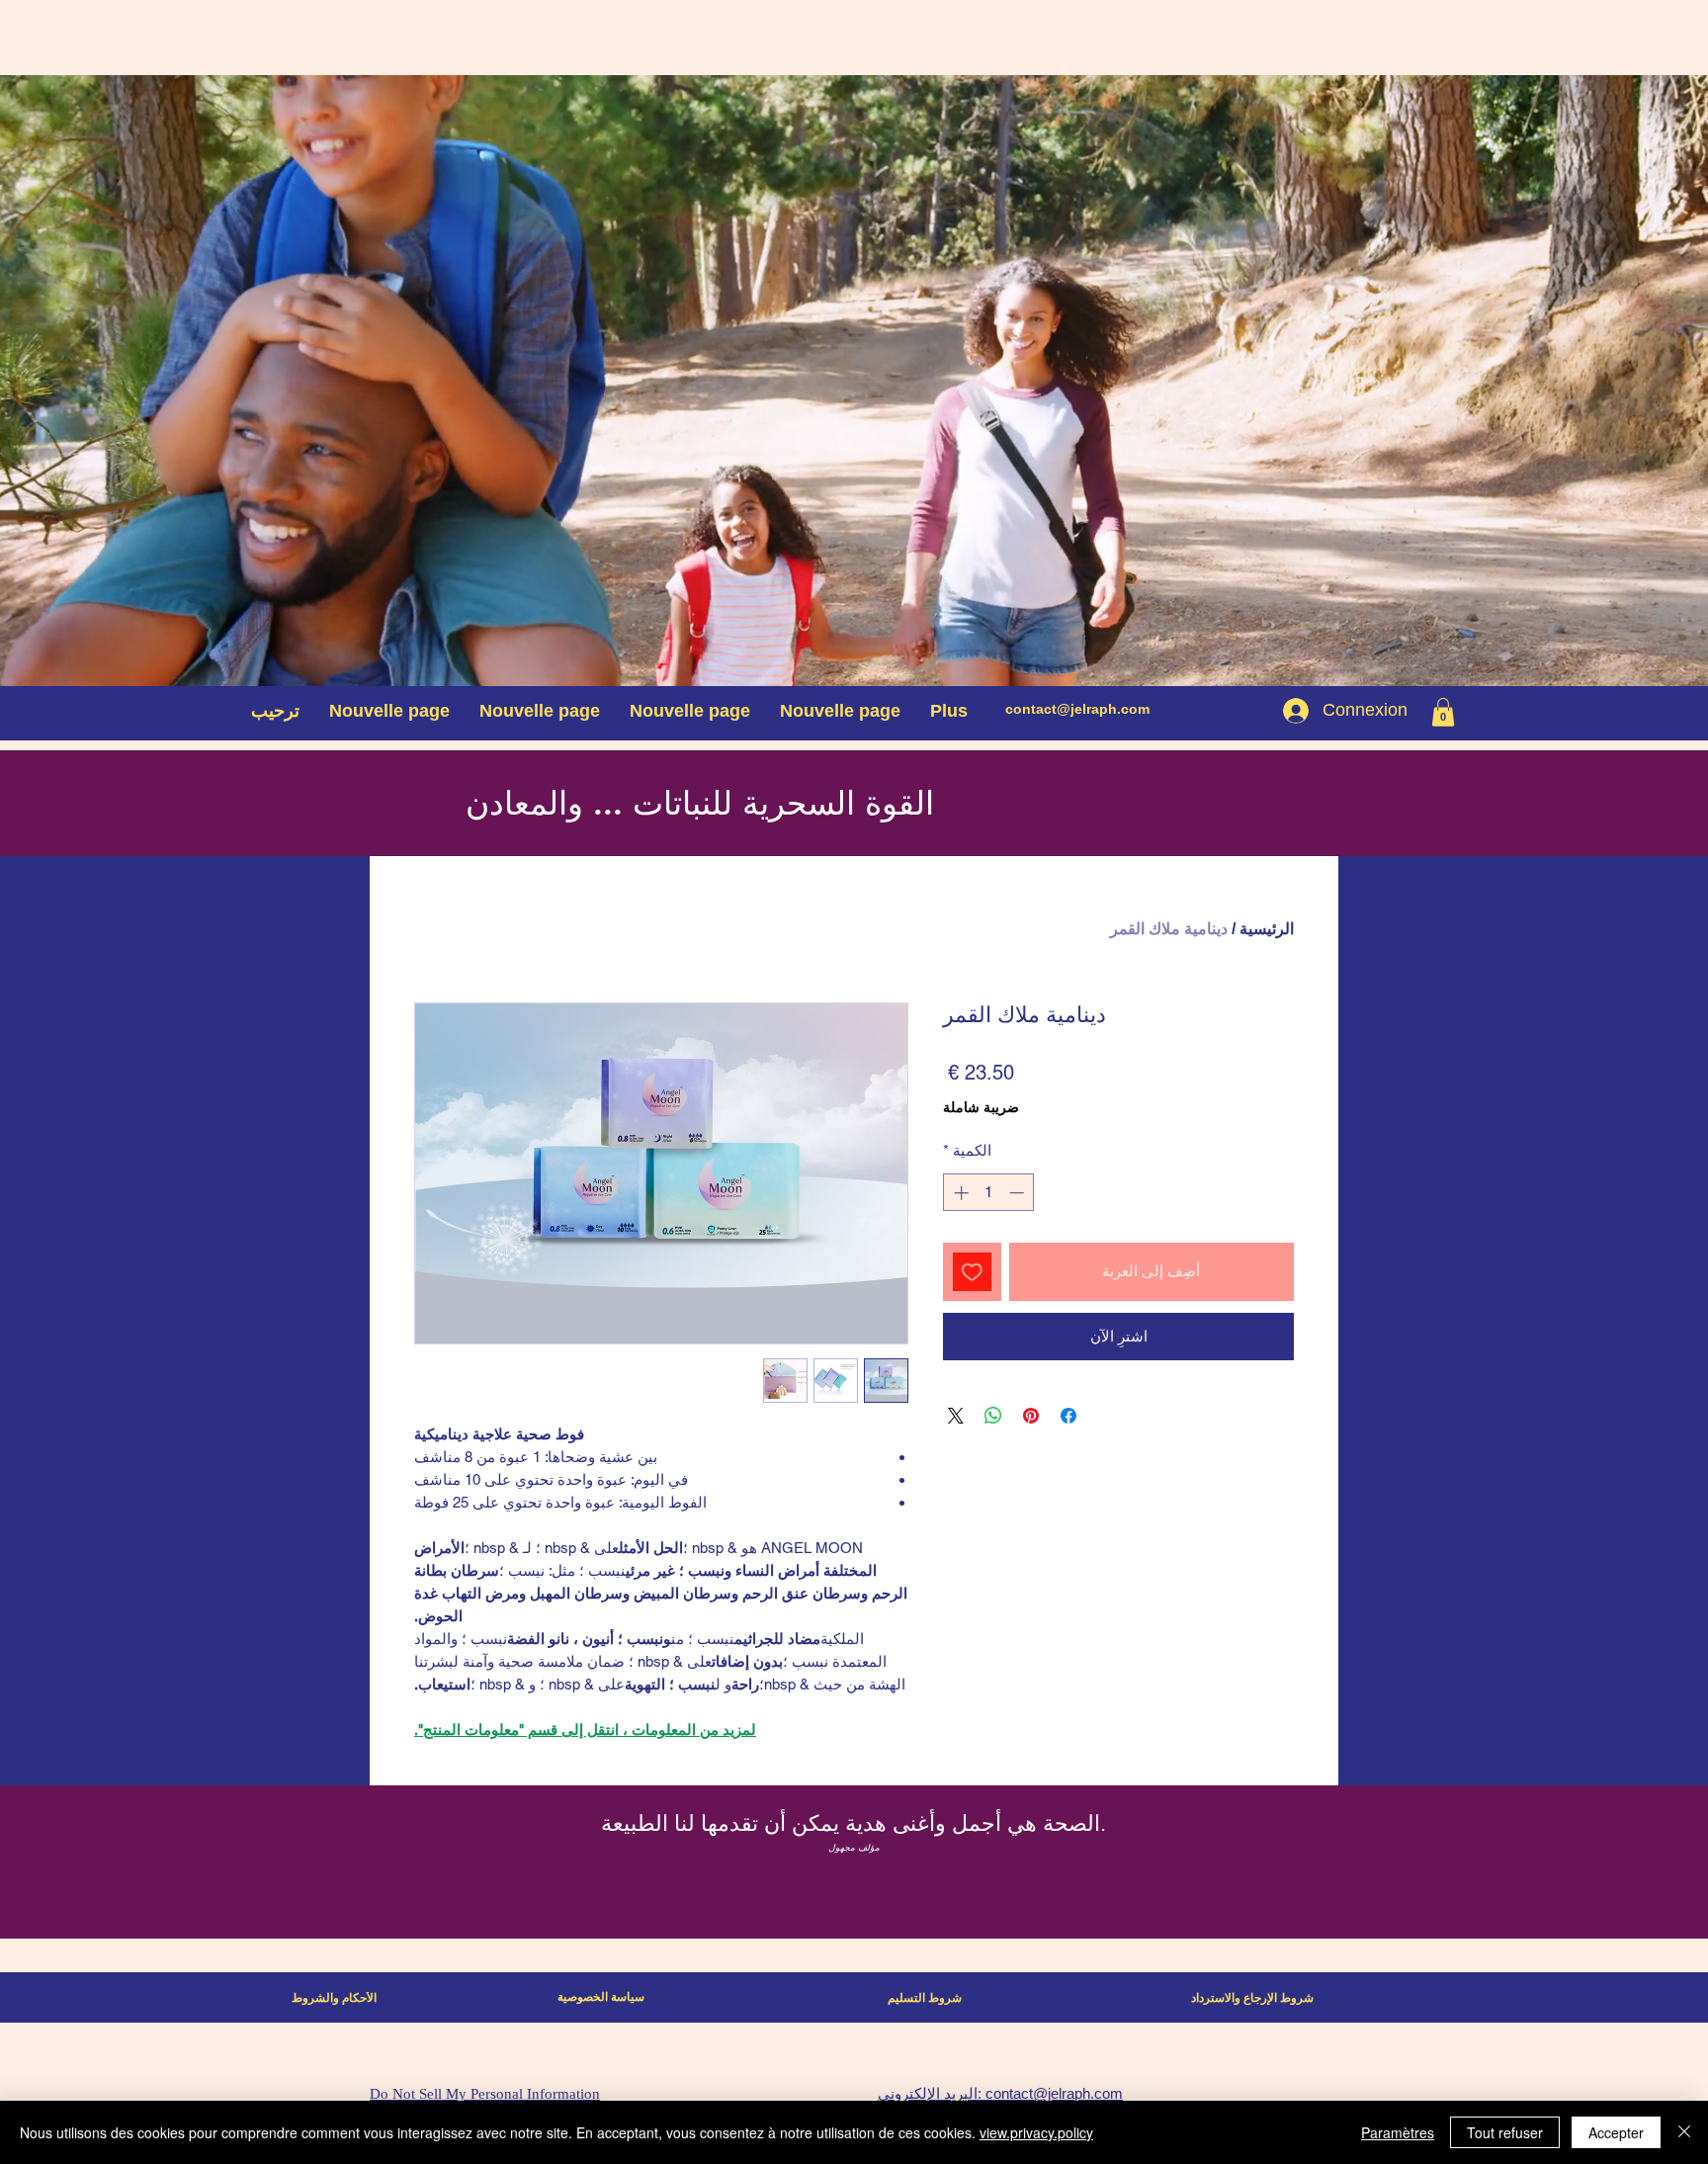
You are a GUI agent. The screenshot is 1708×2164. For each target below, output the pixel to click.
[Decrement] (1019, 1193)
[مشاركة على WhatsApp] (993, 1416)
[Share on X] (956, 1416)
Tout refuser (1505, 2132)
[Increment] (959, 1193)
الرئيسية (1267, 929)
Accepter (1616, 2132)
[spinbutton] (989, 1193)
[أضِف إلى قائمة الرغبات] (972, 1272)
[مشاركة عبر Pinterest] (1031, 1416)
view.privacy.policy (1036, 2132)
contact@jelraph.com (1077, 709)
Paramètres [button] (1398, 2132)
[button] (1443, 712)
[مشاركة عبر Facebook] (1068, 1416)
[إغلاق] (1684, 2132)
